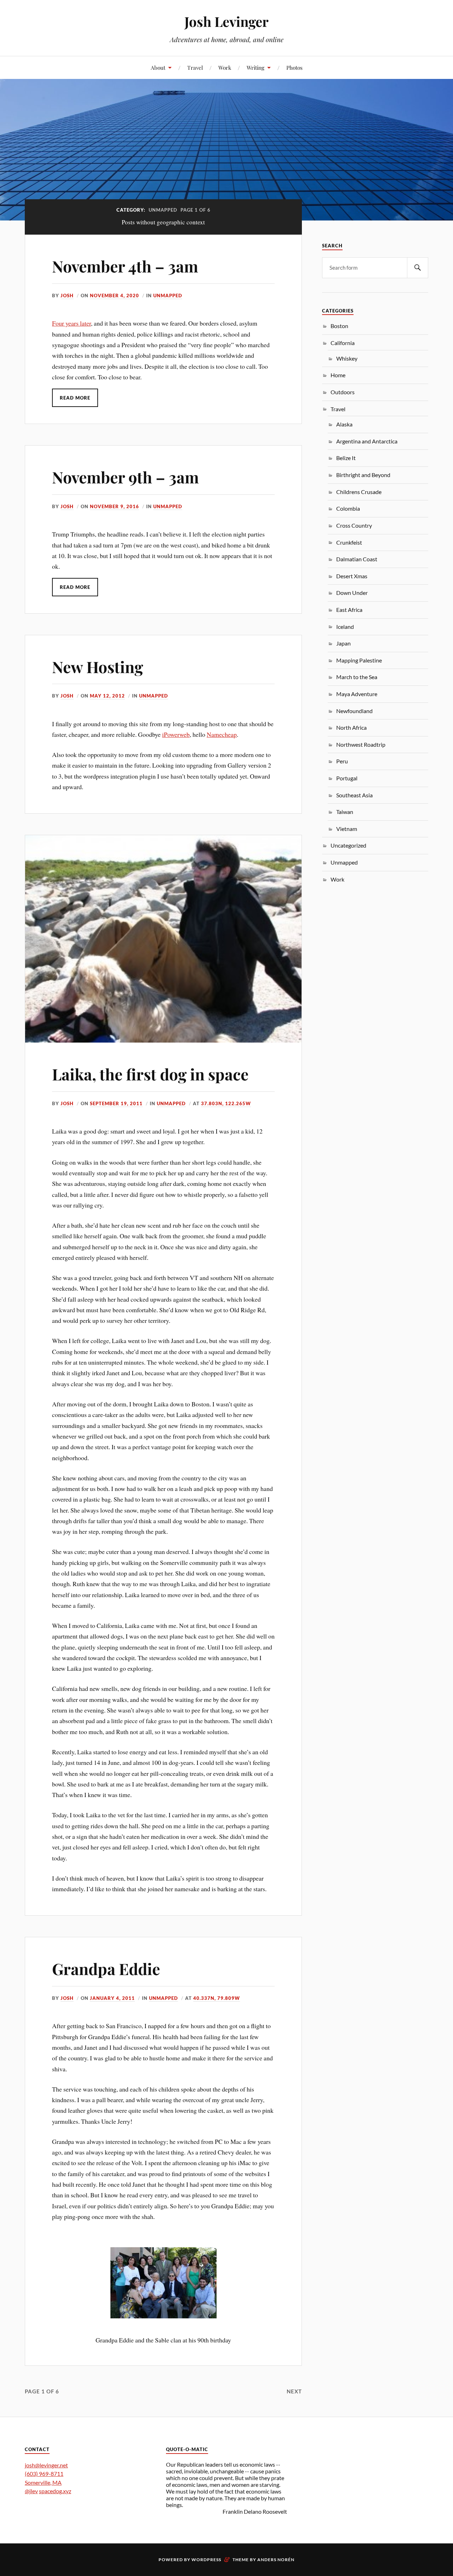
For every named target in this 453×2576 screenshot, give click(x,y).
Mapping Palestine (359, 660)
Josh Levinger (226, 21)
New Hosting (98, 667)
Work (225, 67)
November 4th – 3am (125, 266)
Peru (342, 761)
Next (294, 2391)
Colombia (348, 508)
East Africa (349, 610)
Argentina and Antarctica (367, 441)
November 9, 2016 (114, 506)
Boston (339, 326)
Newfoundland (354, 711)
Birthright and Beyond (363, 475)
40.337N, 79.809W (217, 1998)
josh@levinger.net (46, 2465)
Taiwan (345, 812)
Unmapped (168, 296)
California (343, 343)
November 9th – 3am (125, 477)
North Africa (351, 727)
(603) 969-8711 (44, 2474)
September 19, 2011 (116, 1103)
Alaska (344, 424)
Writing (256, 67)
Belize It (346, 458)
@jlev (31, 2491)
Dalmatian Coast (357, 559)
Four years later (71, 323)
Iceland (345, 627)
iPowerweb (176, 734)
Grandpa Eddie (106, 1969)
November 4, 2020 (114, 296)
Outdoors (343, 392)
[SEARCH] (418, 268)
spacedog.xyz (55, 2491)
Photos (294, 67)
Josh (67, 296)
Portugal (347, 778)
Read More (75, 398)
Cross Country (354, 525)
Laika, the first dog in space (150, 1074)
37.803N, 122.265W (226, 1103)
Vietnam (347, 829)
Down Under (352, 593)
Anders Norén (276, 2560)
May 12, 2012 (107, 696)
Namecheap (222, 734)
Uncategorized (348, 845)
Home (338, 375)
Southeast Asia (354, 795)
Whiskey (347, 358)
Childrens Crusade (359, 492)
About (158, 67)
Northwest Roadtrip (361, 744)
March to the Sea (357, 677)
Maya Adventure (357, 694)
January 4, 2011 (112, 1998)
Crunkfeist (349, 542)
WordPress (206, 2560)
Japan (343, 643)
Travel (195, 67)
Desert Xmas (352, 576)
